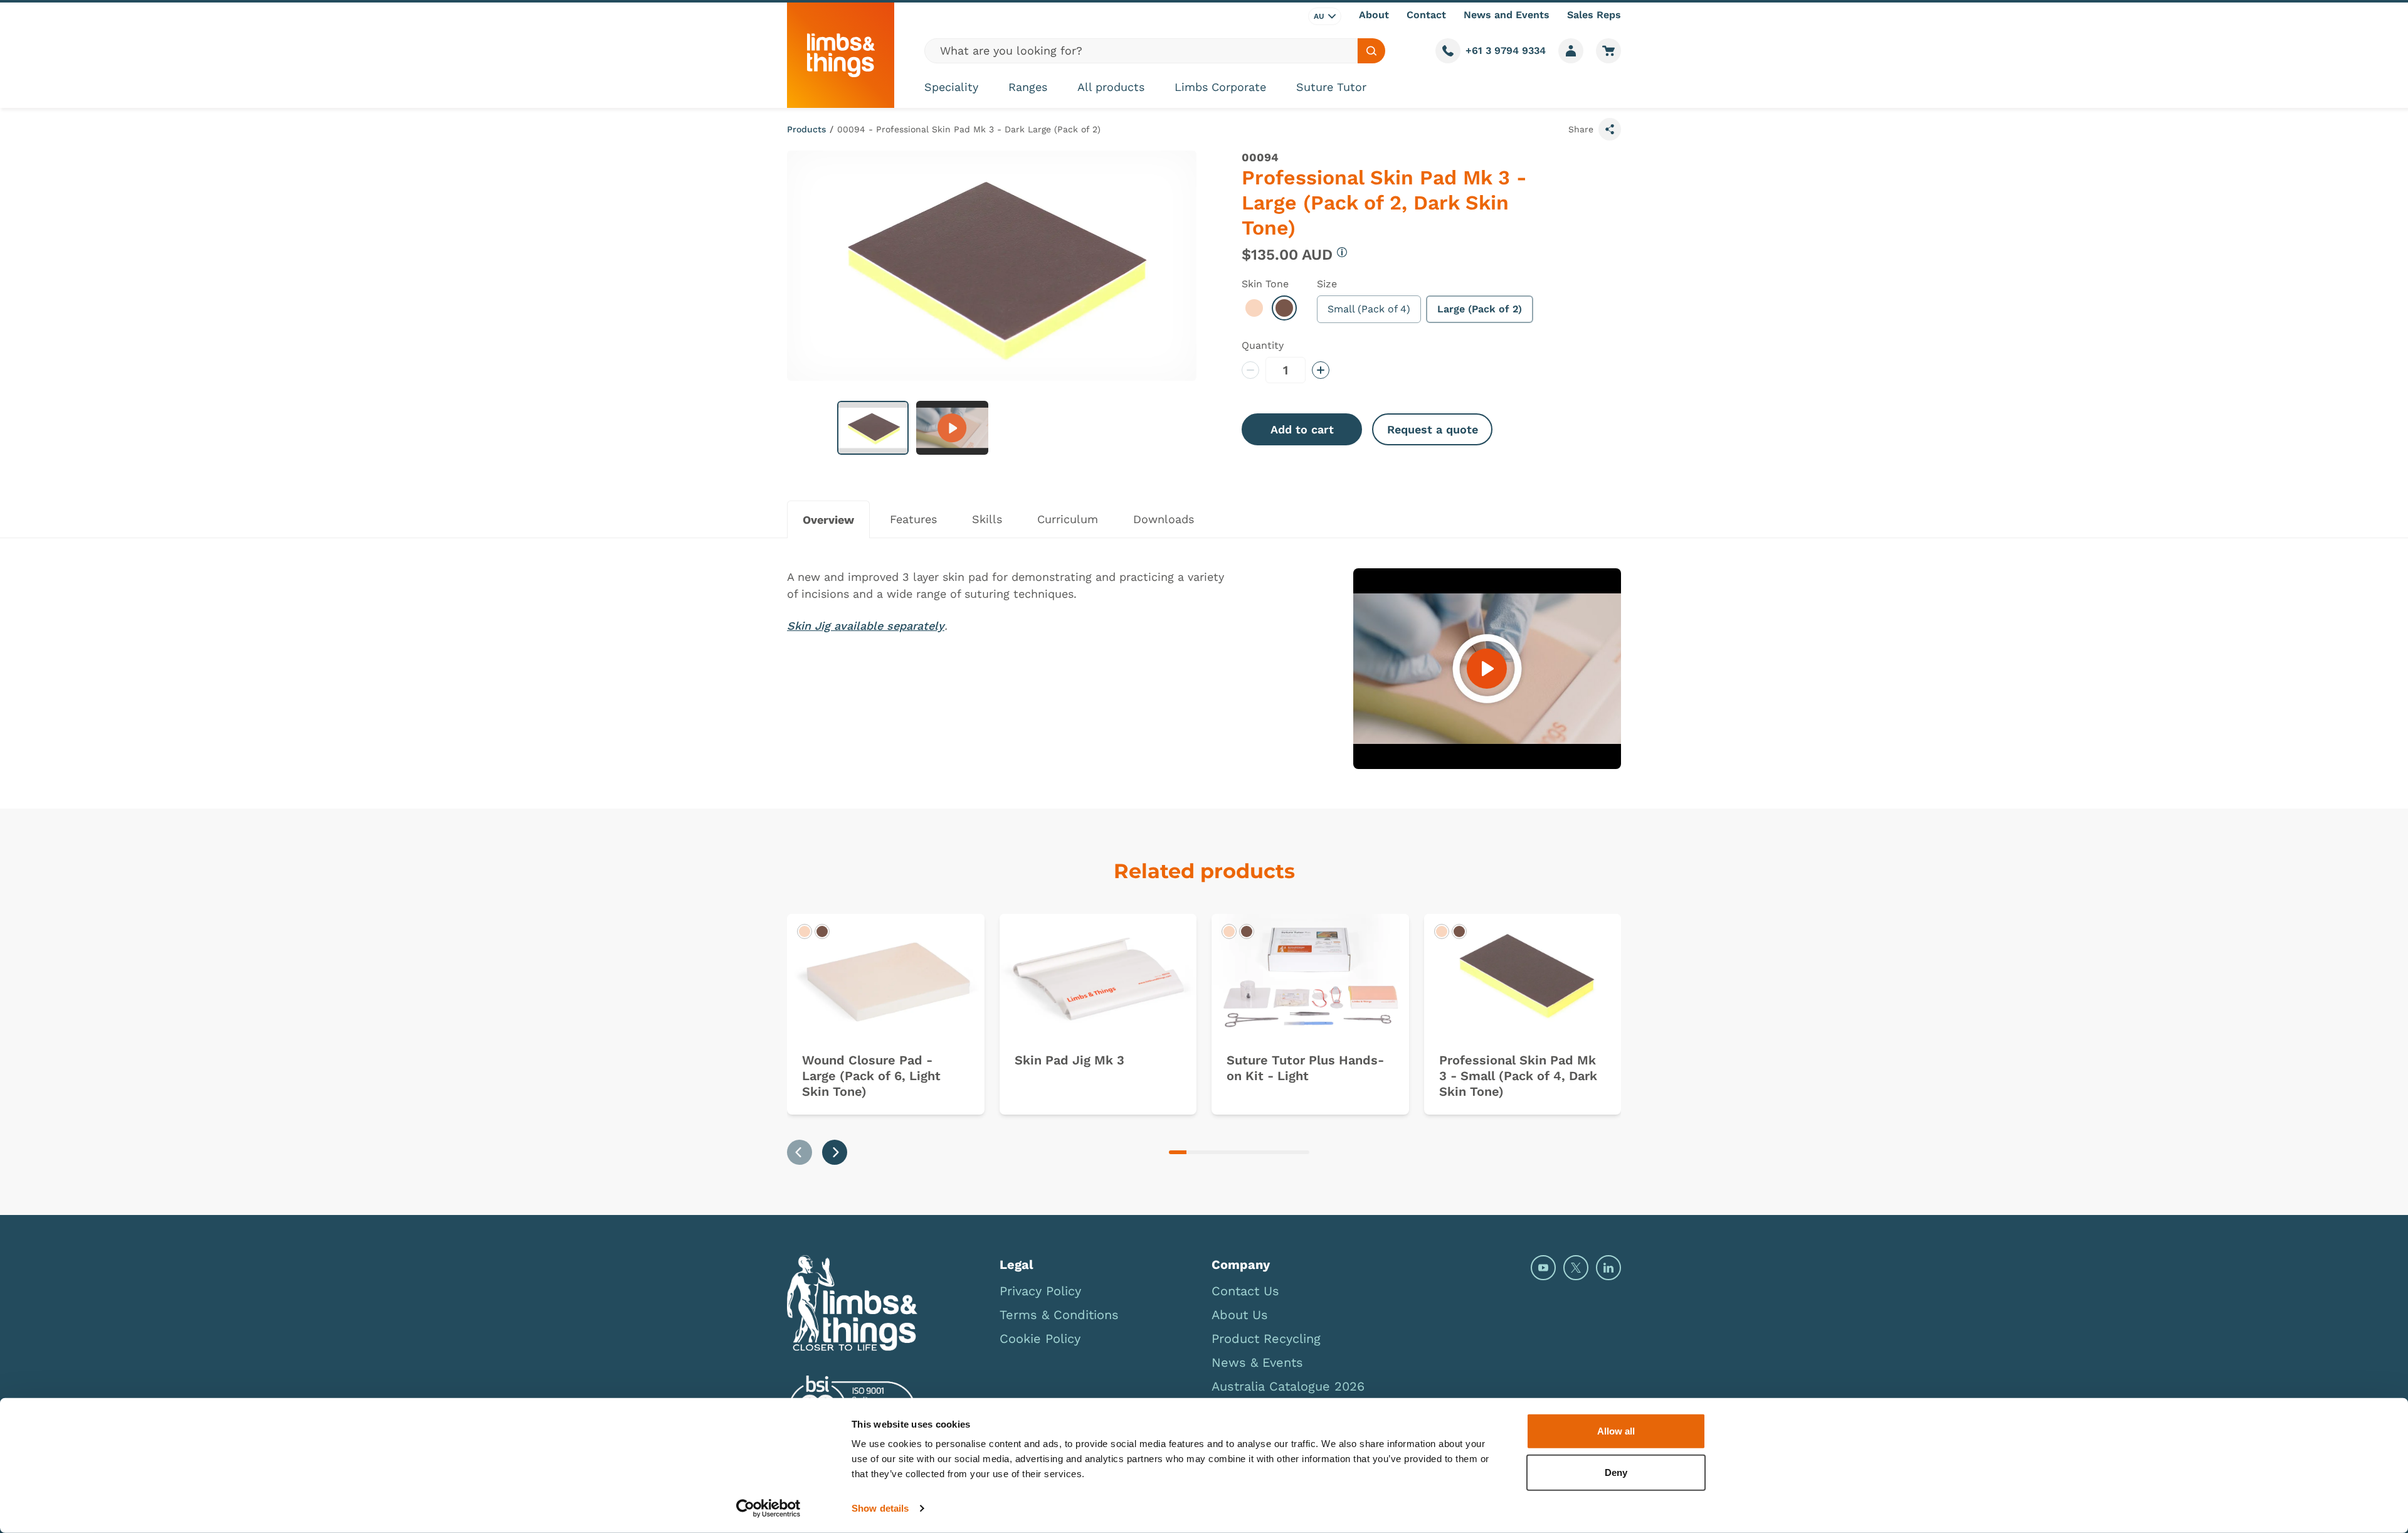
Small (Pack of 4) (1369, 309)
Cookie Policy (1040, 1339)
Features (913, 519)
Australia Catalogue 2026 (1288, 1386)
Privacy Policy (1040, 1291)
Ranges (1028, 87)
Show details (880, 1508)
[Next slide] (835, 1152)
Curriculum (1068, 519)
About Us (1240, 1315)
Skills (987, 519)
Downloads (1164, 519)
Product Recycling (1266, 1339)
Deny (1616, 1472)
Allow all (1616, 1431)
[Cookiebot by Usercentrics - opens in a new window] (768, 1509)
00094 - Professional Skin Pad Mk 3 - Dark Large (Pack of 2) (969, 129)
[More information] (1342, 252)
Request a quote (1433, 429)
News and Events (1507, 15)
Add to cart (1302, 429)
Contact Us (1245, 1291)
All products (1111, 87)
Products (806, 129)
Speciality (951, 87)
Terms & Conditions (1059, 1315)
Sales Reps (1594, 15)
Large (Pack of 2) (1480, 309)
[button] (873, 428)
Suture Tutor (1331, 87)
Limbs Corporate (1220, 87)
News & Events (1257, 1362)
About (1374, 15)
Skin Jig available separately (866, 626)
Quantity (1263, 345)
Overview (828, 520)
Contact (1426, 15)
